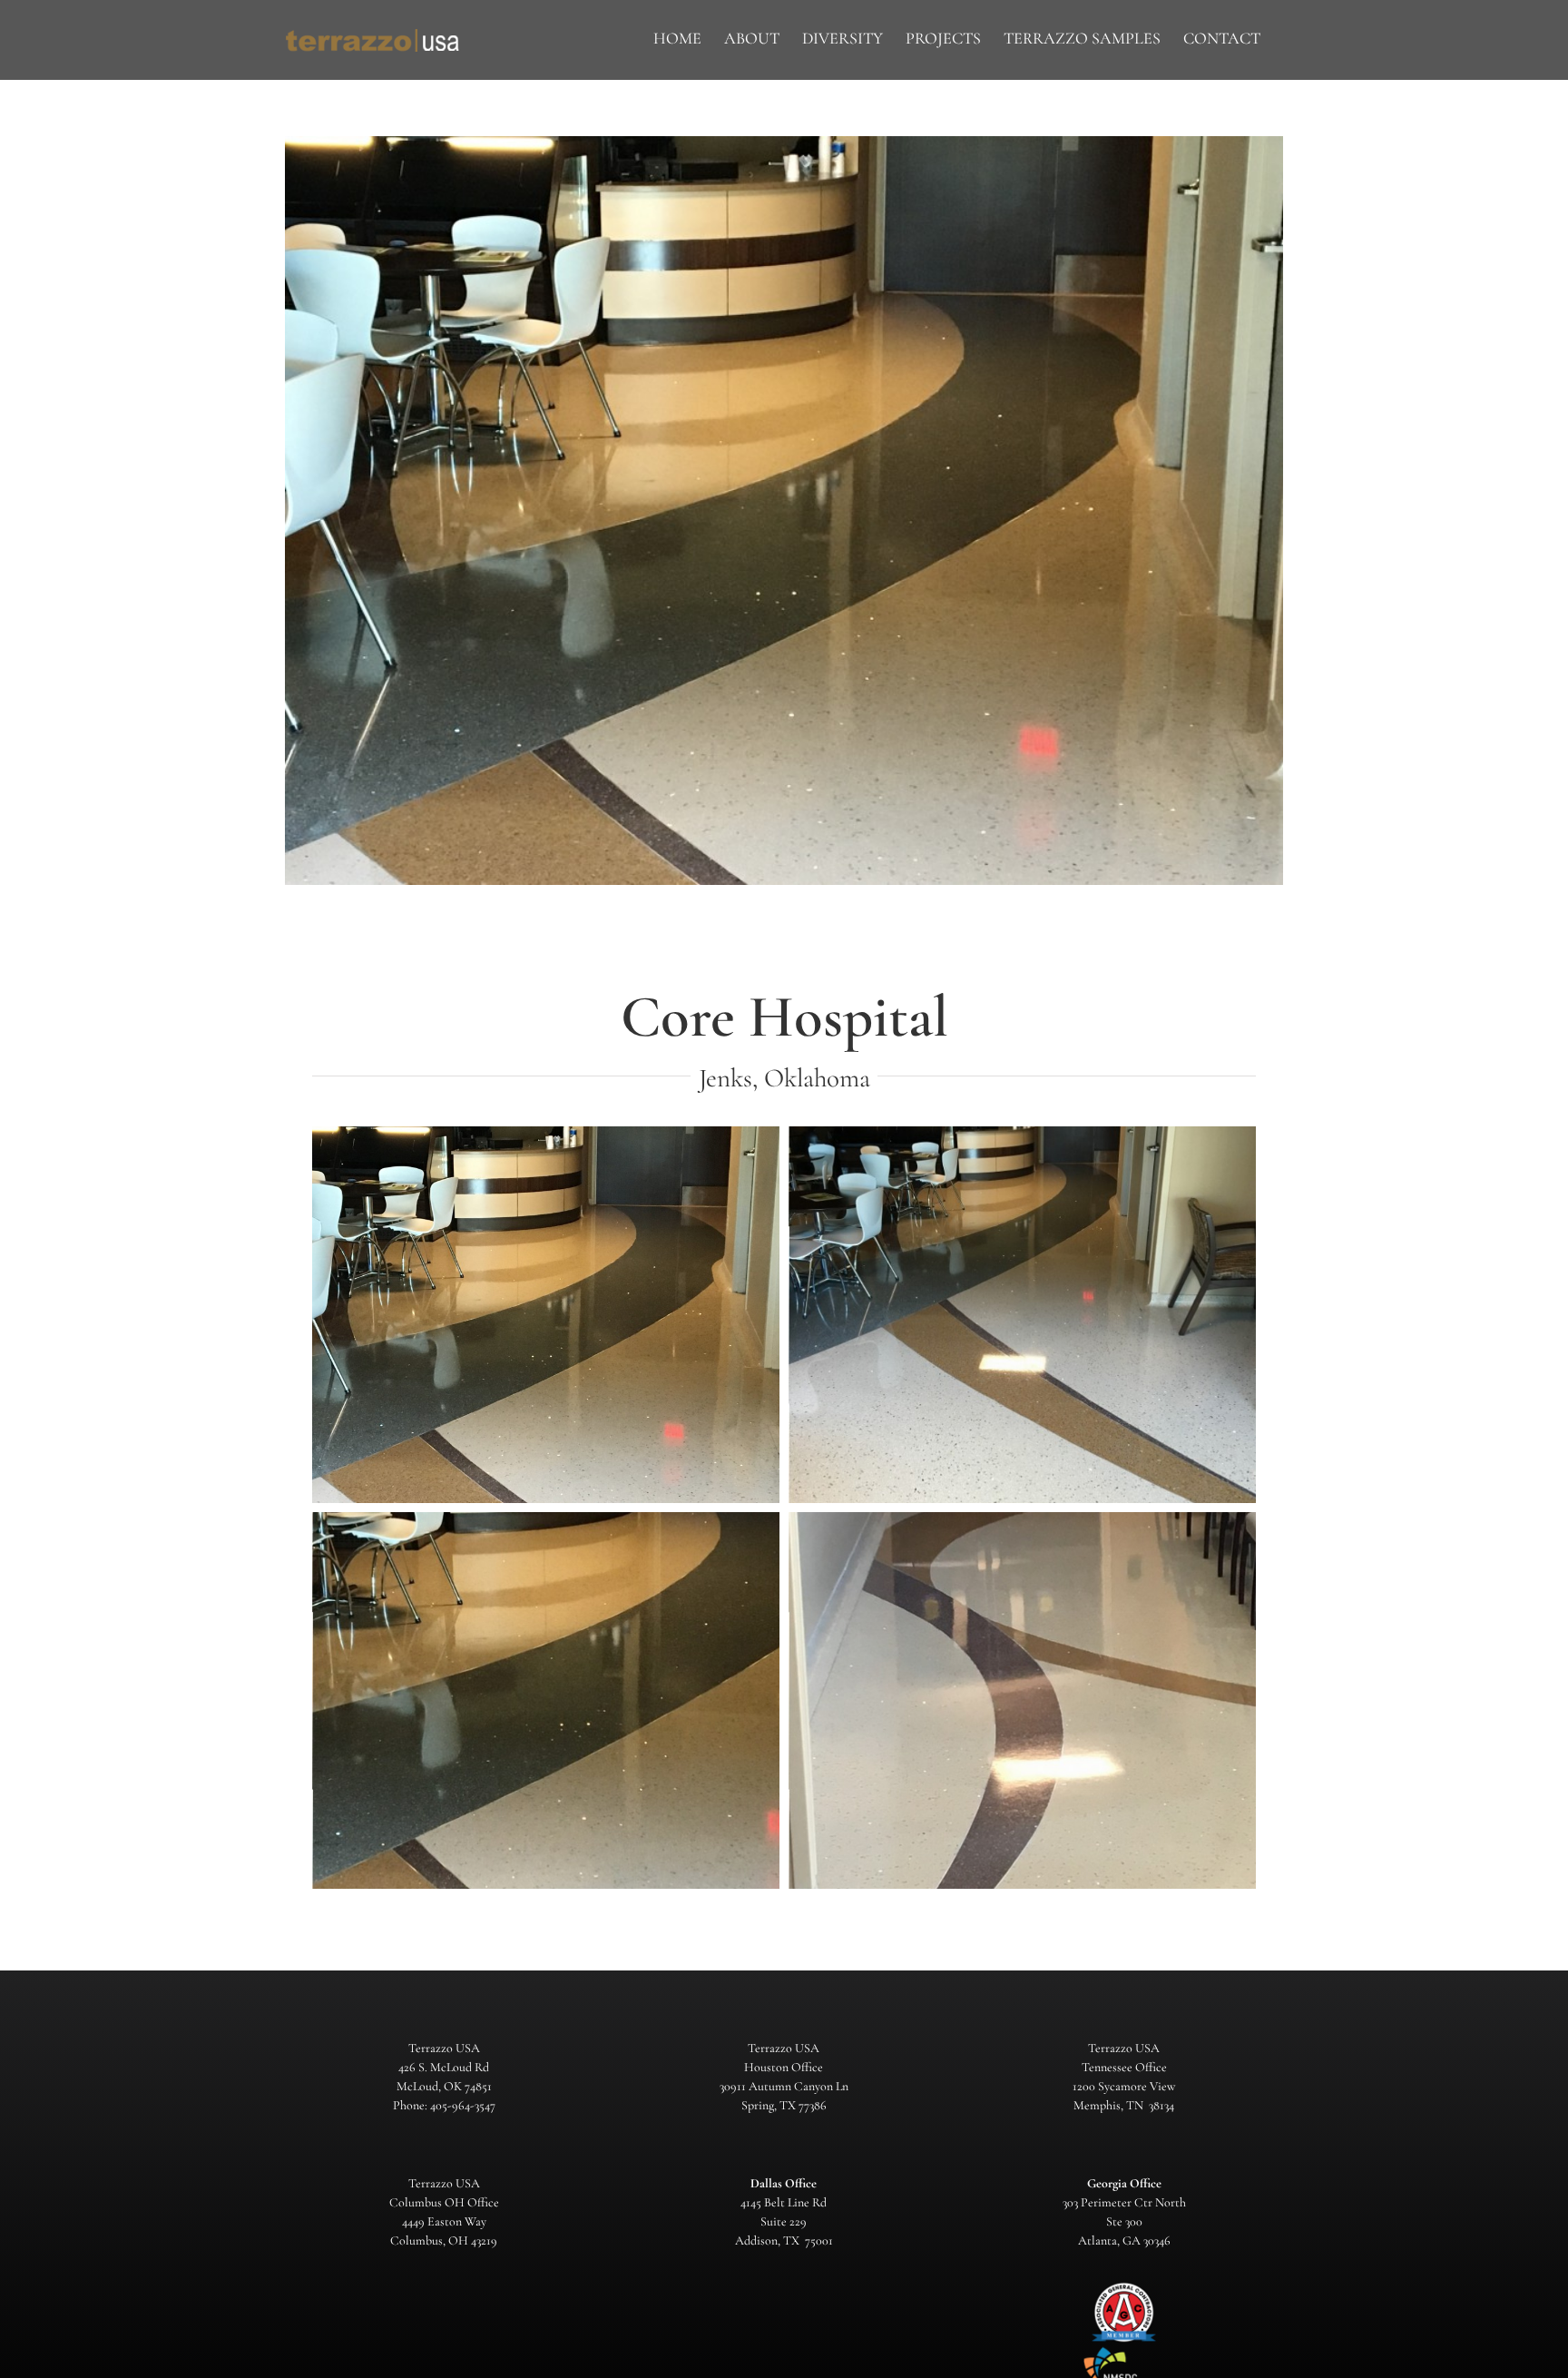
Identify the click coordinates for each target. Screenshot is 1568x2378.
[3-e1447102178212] (546, 1700)
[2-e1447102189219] (1022, 1315)
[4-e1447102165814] (1022, 1700)
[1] (546, 1315)
